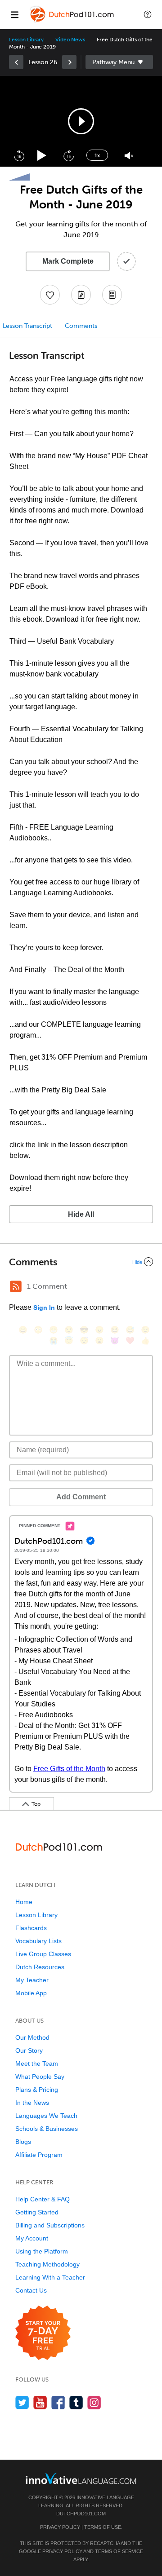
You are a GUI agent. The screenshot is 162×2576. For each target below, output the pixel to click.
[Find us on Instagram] (94, 2402)
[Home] (73, 21)
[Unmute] (129, 156)
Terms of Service (119, 2551)
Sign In (44, 1308)
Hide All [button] (81, 1214)
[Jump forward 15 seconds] (68, 155)
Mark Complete (68, 261)
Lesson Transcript (27, 326)
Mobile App (31, 1993)
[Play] (42, 156)
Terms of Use (103, 2527)
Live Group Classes (43, 1954)
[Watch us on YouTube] (40, 2402)
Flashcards (31, 1928)
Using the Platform (42, 2251)
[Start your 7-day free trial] (43, 2333)
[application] (81, 121)
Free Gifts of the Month (69, 1769)
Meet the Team (37, 2063)
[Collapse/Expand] (81, 1262)
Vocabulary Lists (38, 1941)
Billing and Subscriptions (50, 2225)
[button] (148, 14)
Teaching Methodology (47, 2264)
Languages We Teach (46, 2116)
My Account (32, 2238)
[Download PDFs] (112, 295)
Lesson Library (26, 40)
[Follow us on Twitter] (22, 2402)
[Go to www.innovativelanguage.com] (81, 2478)
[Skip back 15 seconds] (19, 155)
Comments (81, 326)
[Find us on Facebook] (58, 2402)
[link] (16, 62)
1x (97, 155)
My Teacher (32, 1980)
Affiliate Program (39, 2155)
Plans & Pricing (37, 2090)
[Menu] (14, 14)
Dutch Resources (40, 1967)
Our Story (29, 2050)
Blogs (23, 2142)
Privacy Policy (60, 2527)
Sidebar (119, 62)
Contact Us (31, 2290)
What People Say (40, 2077)
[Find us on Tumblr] (76, 2402)
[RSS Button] (16, 1286)
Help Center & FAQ (43, 2199)
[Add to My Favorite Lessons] (50, 295)
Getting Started (37, 2212)
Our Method (32, 2037)
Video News (70, 40)
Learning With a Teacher (50, 2277)
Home (24, 1902)
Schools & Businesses (47, 2129)
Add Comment (81, 1497)
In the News (32, 2103)
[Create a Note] (81, 295)
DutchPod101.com (81, 2514)
